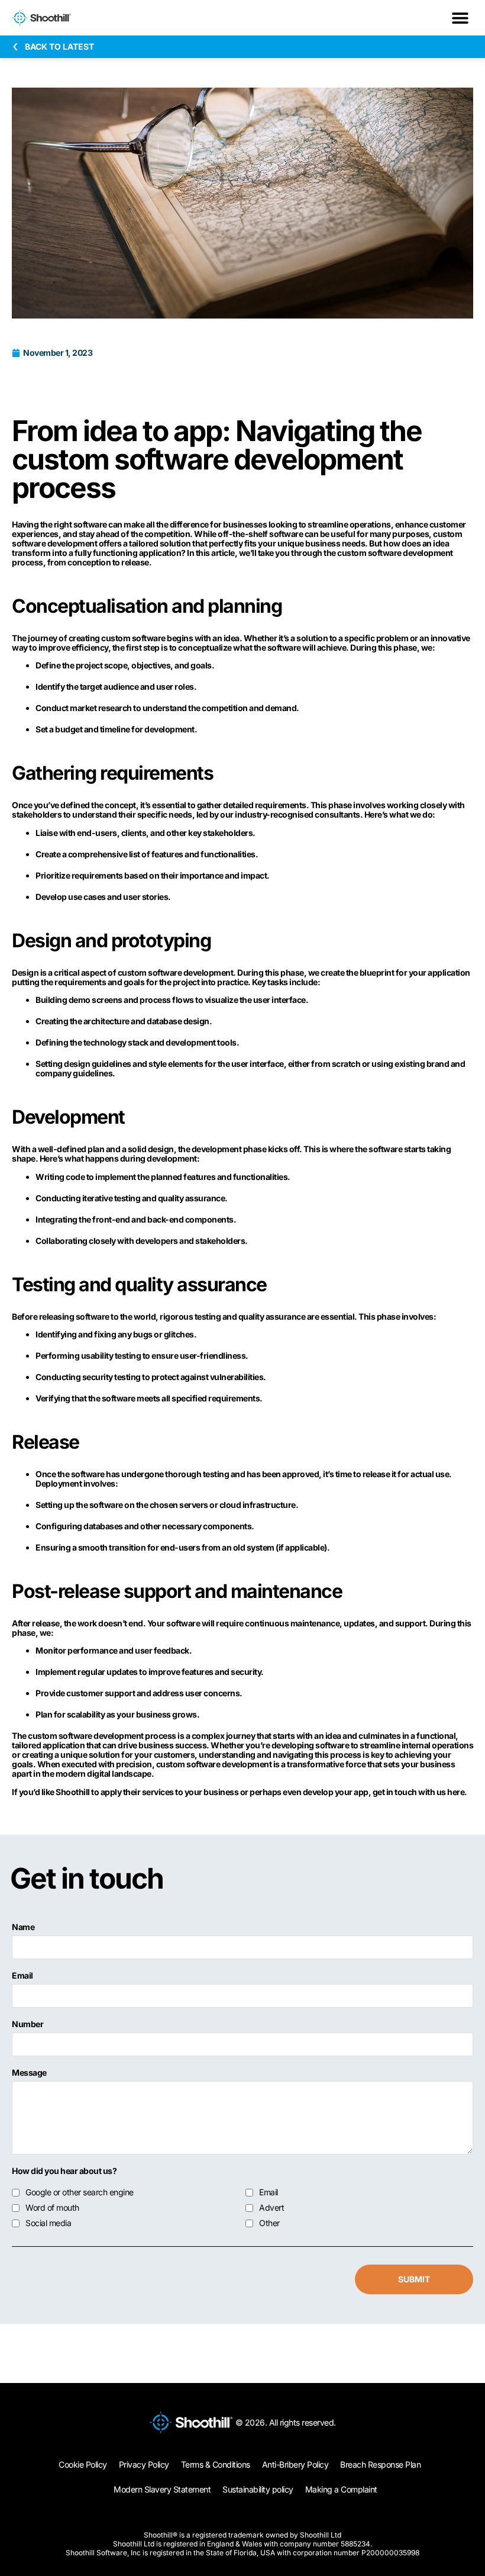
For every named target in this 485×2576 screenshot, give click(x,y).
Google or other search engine (80, 2192)
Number (28, 2024)
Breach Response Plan (380, 2464)
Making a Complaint (341, 2489)
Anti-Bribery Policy (295, 2464)
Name (23, 1927)
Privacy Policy (144, 2464)
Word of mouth (52, 2208)
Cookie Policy (83, 2464)
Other (269, 2223)
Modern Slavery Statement (162, 2489)
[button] (460, 18)
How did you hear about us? (64, 2171)
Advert (271, 2208)
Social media (48, 2223)
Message (29, 2073)
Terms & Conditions (216, 2464)
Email (22, 1976)
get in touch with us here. (420, 1792)
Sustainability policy (258, 2489)
